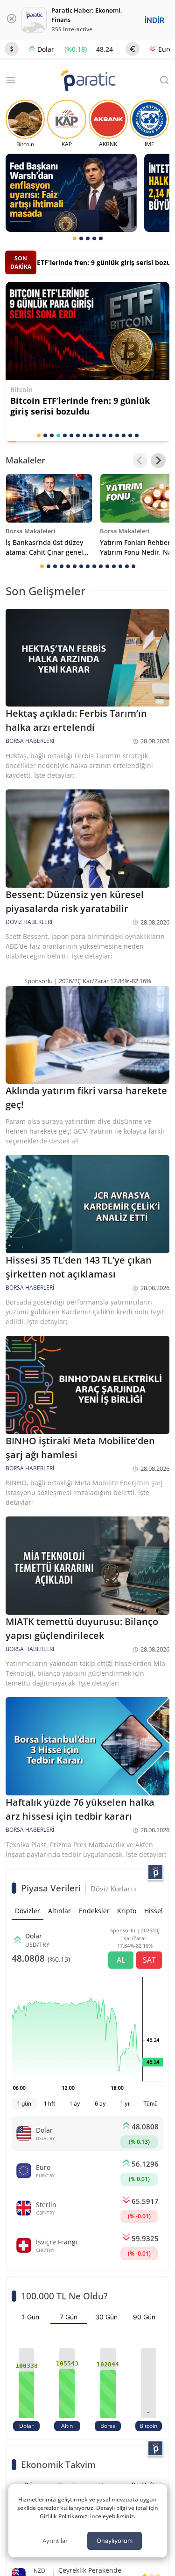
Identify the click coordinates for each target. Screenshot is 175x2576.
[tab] (75, 238)
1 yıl (126, 2104)
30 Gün (106, 2317)
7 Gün (69, 2317)
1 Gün (31, 2317)
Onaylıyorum (115, 2541)
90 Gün (144, 2317)
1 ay (75, 2104)
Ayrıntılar (55, 2541)
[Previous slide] (140, 461)
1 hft (49, 2104)
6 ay (100, 2104)
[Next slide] (158, 461)
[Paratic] (88, 81)
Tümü (150, 2104)
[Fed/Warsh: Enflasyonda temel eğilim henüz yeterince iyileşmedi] (71, 193)
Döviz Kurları (112, 1889)
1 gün (24, 2104)
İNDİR (154, 20)
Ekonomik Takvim (58, 2464)
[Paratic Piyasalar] (155, 1872)
